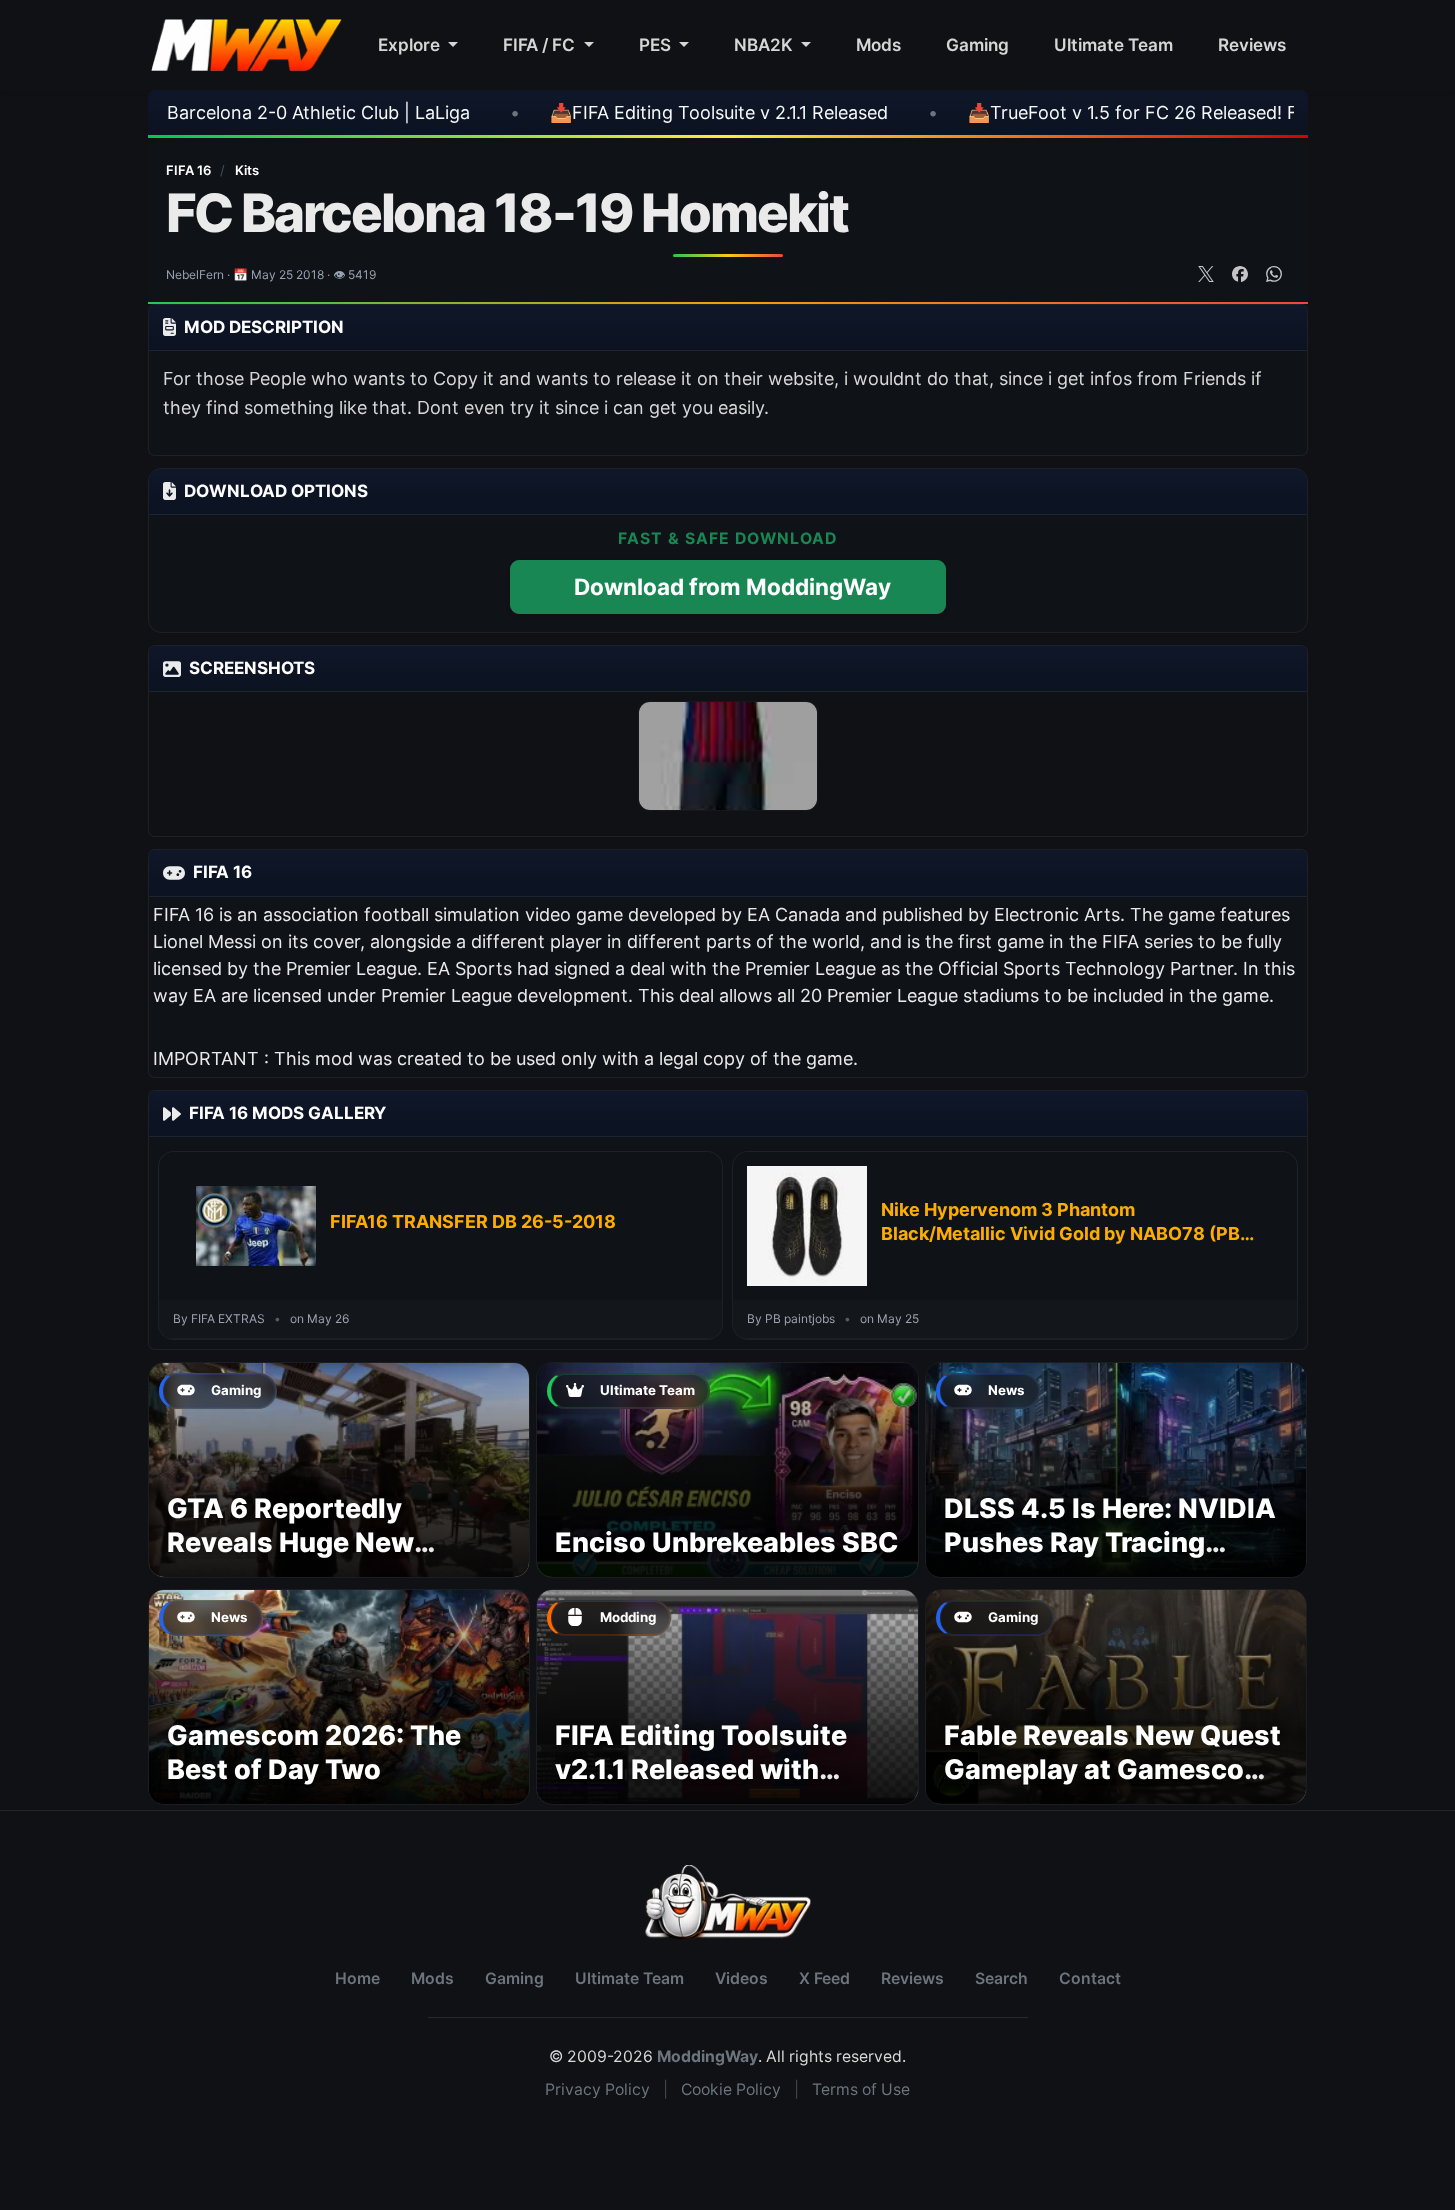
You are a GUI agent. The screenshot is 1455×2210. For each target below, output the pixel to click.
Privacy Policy (597, 2089)
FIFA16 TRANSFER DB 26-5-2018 (473, 1221)
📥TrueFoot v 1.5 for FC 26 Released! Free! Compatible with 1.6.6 (1112, 112)
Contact (1090, 1978)
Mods (878, 44)
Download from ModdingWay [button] (732, 586)
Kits (247, 170)
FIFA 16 (190, 170)
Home (357, 1978)
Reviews (1252, 44)
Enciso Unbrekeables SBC (727, 1542)
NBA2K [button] (765, 44)
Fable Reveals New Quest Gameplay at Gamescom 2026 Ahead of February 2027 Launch (1112, 1786)
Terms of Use (861, 2089)
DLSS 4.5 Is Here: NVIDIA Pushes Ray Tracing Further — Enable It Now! (1110, 1542)
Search (1001, 1978)
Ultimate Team (1113, 44)
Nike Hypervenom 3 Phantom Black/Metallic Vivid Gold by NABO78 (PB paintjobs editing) (1060, 1223)
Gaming (977, 44)
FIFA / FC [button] (541, 44)
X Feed (824, 1978)
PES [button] (657, 44)
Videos (741, 1978)
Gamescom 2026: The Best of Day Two (314, 1752)
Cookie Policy (731, 2089)
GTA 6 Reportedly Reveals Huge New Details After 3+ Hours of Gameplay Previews (334, 1559)
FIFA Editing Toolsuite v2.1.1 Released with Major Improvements (701, 1769)
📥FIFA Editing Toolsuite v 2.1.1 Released (589, 112)
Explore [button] (411, 44)
